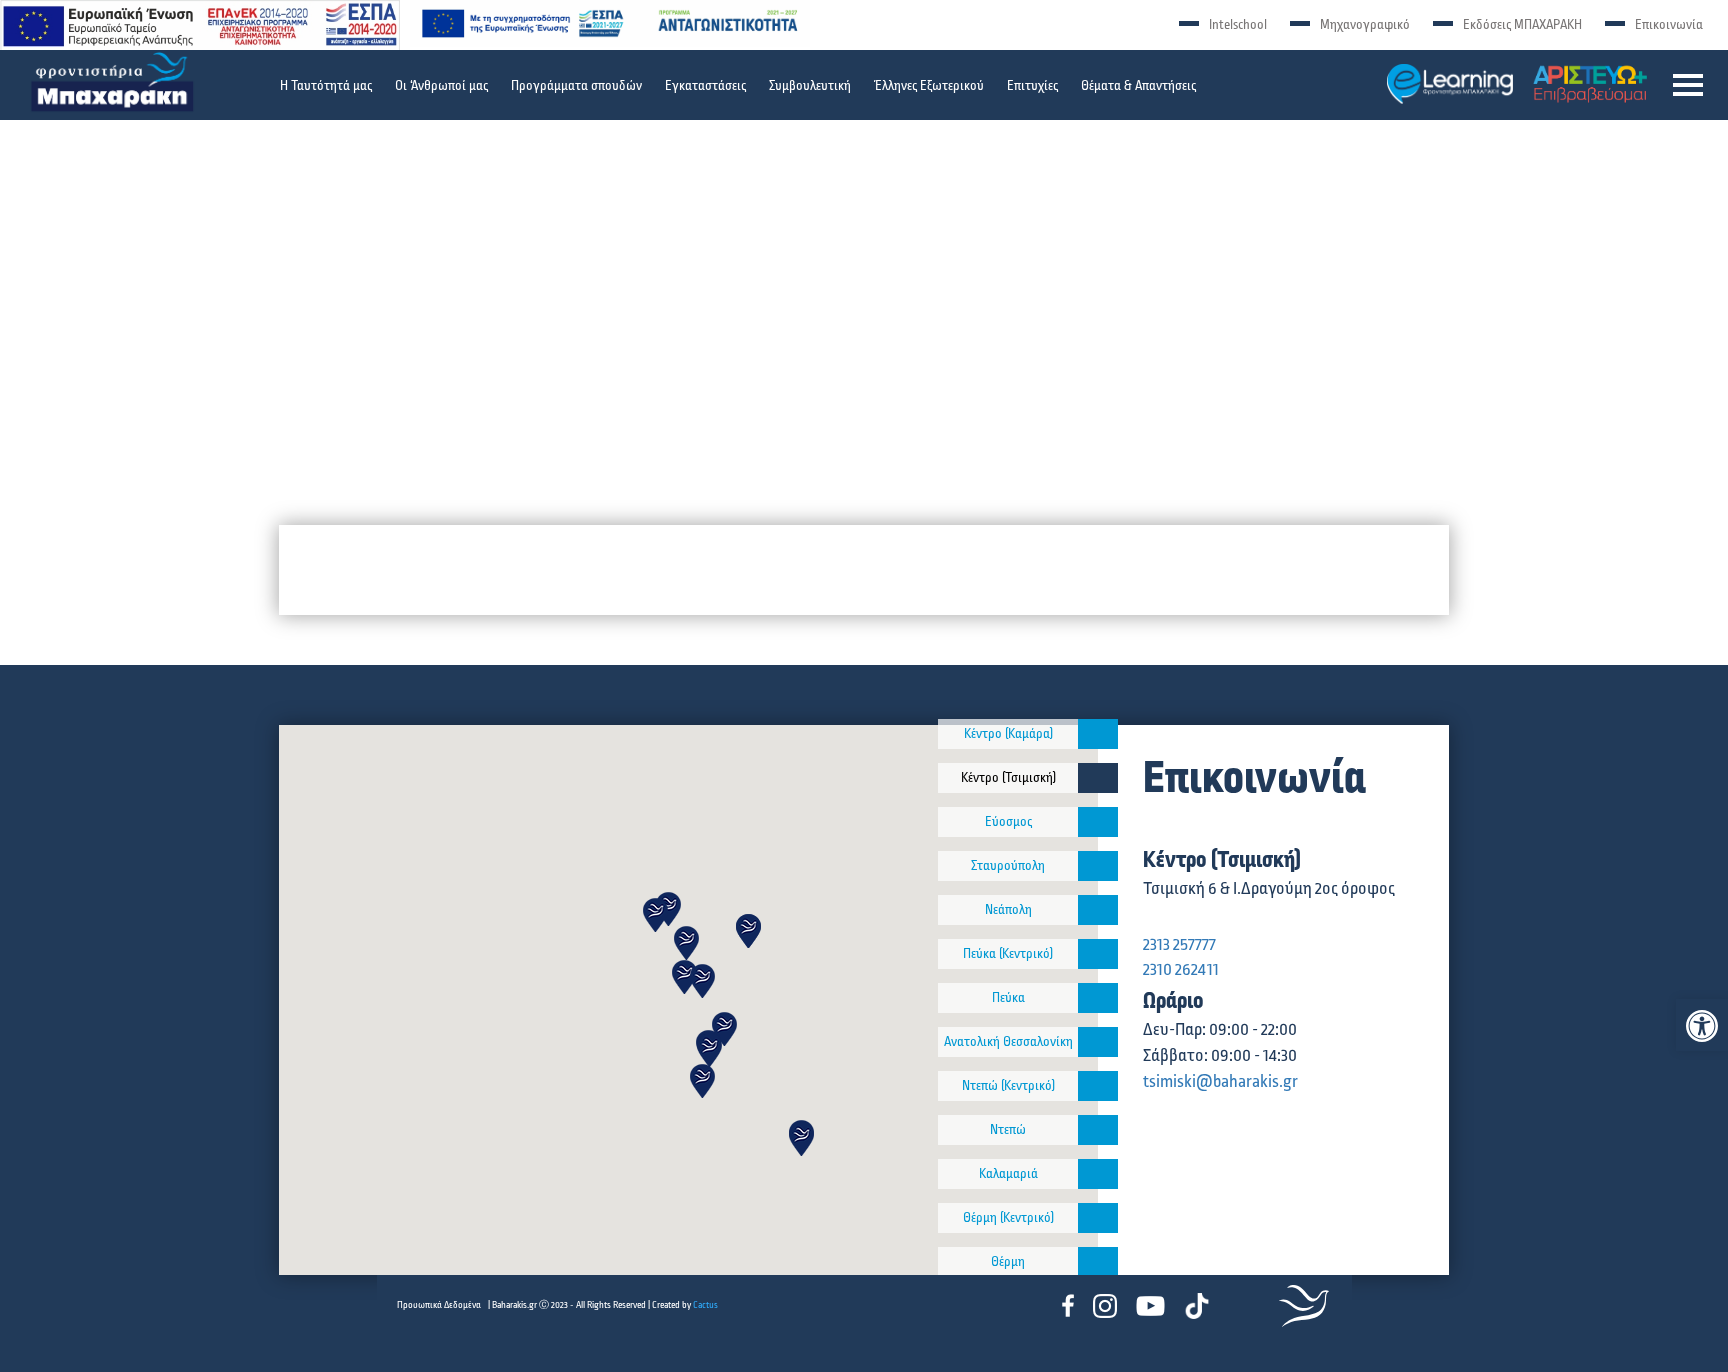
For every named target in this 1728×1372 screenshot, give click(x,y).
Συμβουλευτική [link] (810, 86)
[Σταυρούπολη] (1098, 866)
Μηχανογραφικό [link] (1365, 25)
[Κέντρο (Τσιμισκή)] (1098, 778)
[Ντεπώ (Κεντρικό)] (1098, 1086)
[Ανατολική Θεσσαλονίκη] (1098, 1042)
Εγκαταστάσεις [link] (705, 86)
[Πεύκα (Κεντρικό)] (1098, 954)
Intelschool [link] (1238, 25)
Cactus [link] (705, 1305)
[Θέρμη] (1098, 1262)
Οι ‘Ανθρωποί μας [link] (441, 86)
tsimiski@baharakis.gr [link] (1220, 1082)
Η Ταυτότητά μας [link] (326, 86)
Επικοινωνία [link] (1669, 25)
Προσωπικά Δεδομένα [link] (439, 1305)
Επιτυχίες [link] (1032, 86)
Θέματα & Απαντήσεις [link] (1138, 86)
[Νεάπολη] (1098, 910)
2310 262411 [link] (1181, 970)
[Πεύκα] (1098, 998)
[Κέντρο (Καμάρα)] (1098, 734)
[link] (1702, 1026)
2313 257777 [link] (1179, 945)
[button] (1688, 85)
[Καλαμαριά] (1098, 1174)
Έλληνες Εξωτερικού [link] (929, 86)
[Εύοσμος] (1098, 822)
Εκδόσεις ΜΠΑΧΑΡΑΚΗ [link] (1522, 25)
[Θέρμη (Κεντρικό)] (1098, 1218)
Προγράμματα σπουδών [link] (576, 86)
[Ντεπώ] (1098, 1130)
